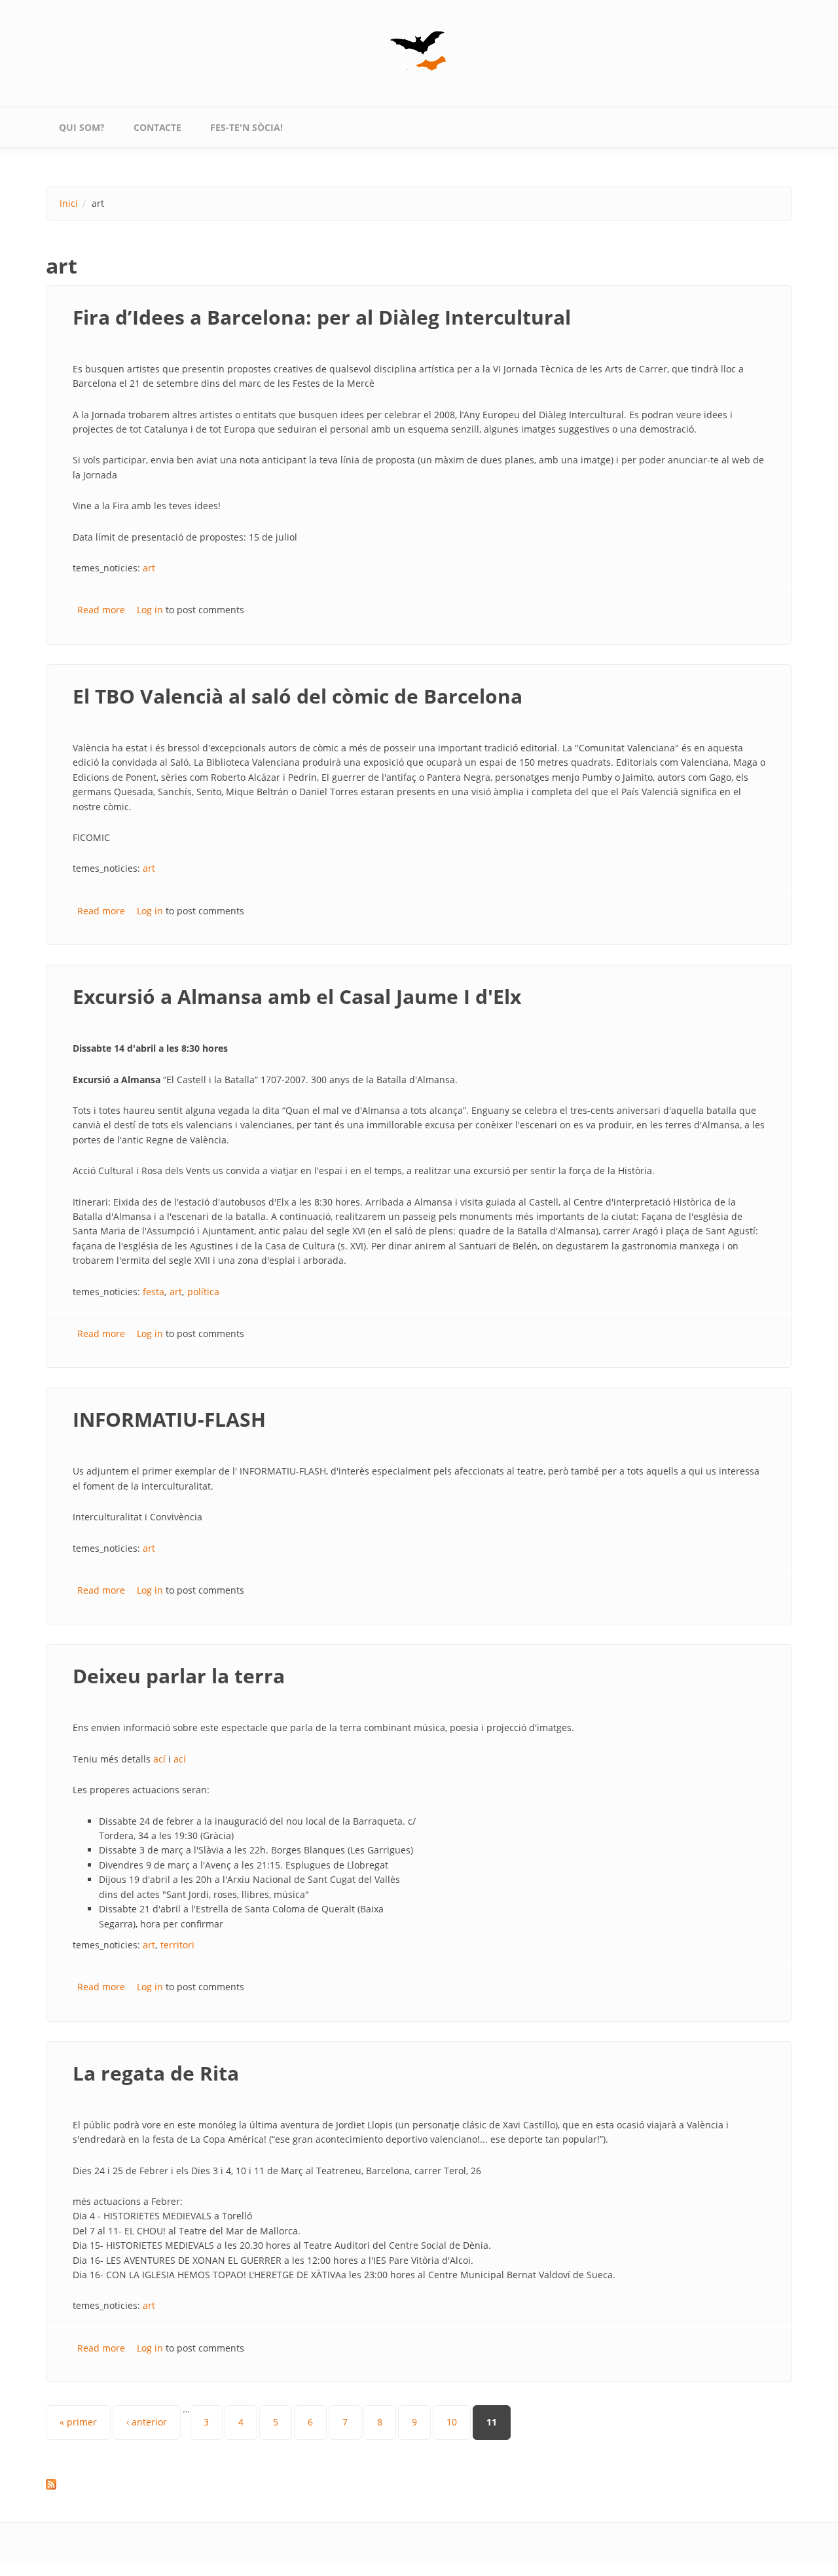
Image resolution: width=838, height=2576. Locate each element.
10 (452, 2422)
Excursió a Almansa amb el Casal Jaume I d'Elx (297, 996)
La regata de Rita (156, 2073)
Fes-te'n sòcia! (246, 127)
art (149, 568)
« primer (78, 2422)
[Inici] (419, 51)
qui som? (82, 127)
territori (177, 1945)
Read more (101, 610)
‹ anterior (147, 2422)
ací (159, 1759)
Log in (150, 610)
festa (154, 1292)
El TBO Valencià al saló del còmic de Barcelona (298, 696)
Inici (69, 203)
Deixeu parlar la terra (179, 1676)
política (203, 1292)
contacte (157, 127)
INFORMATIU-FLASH (169, 1419)
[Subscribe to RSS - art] (419, 2484)
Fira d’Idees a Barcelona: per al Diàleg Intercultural (322, 317)
